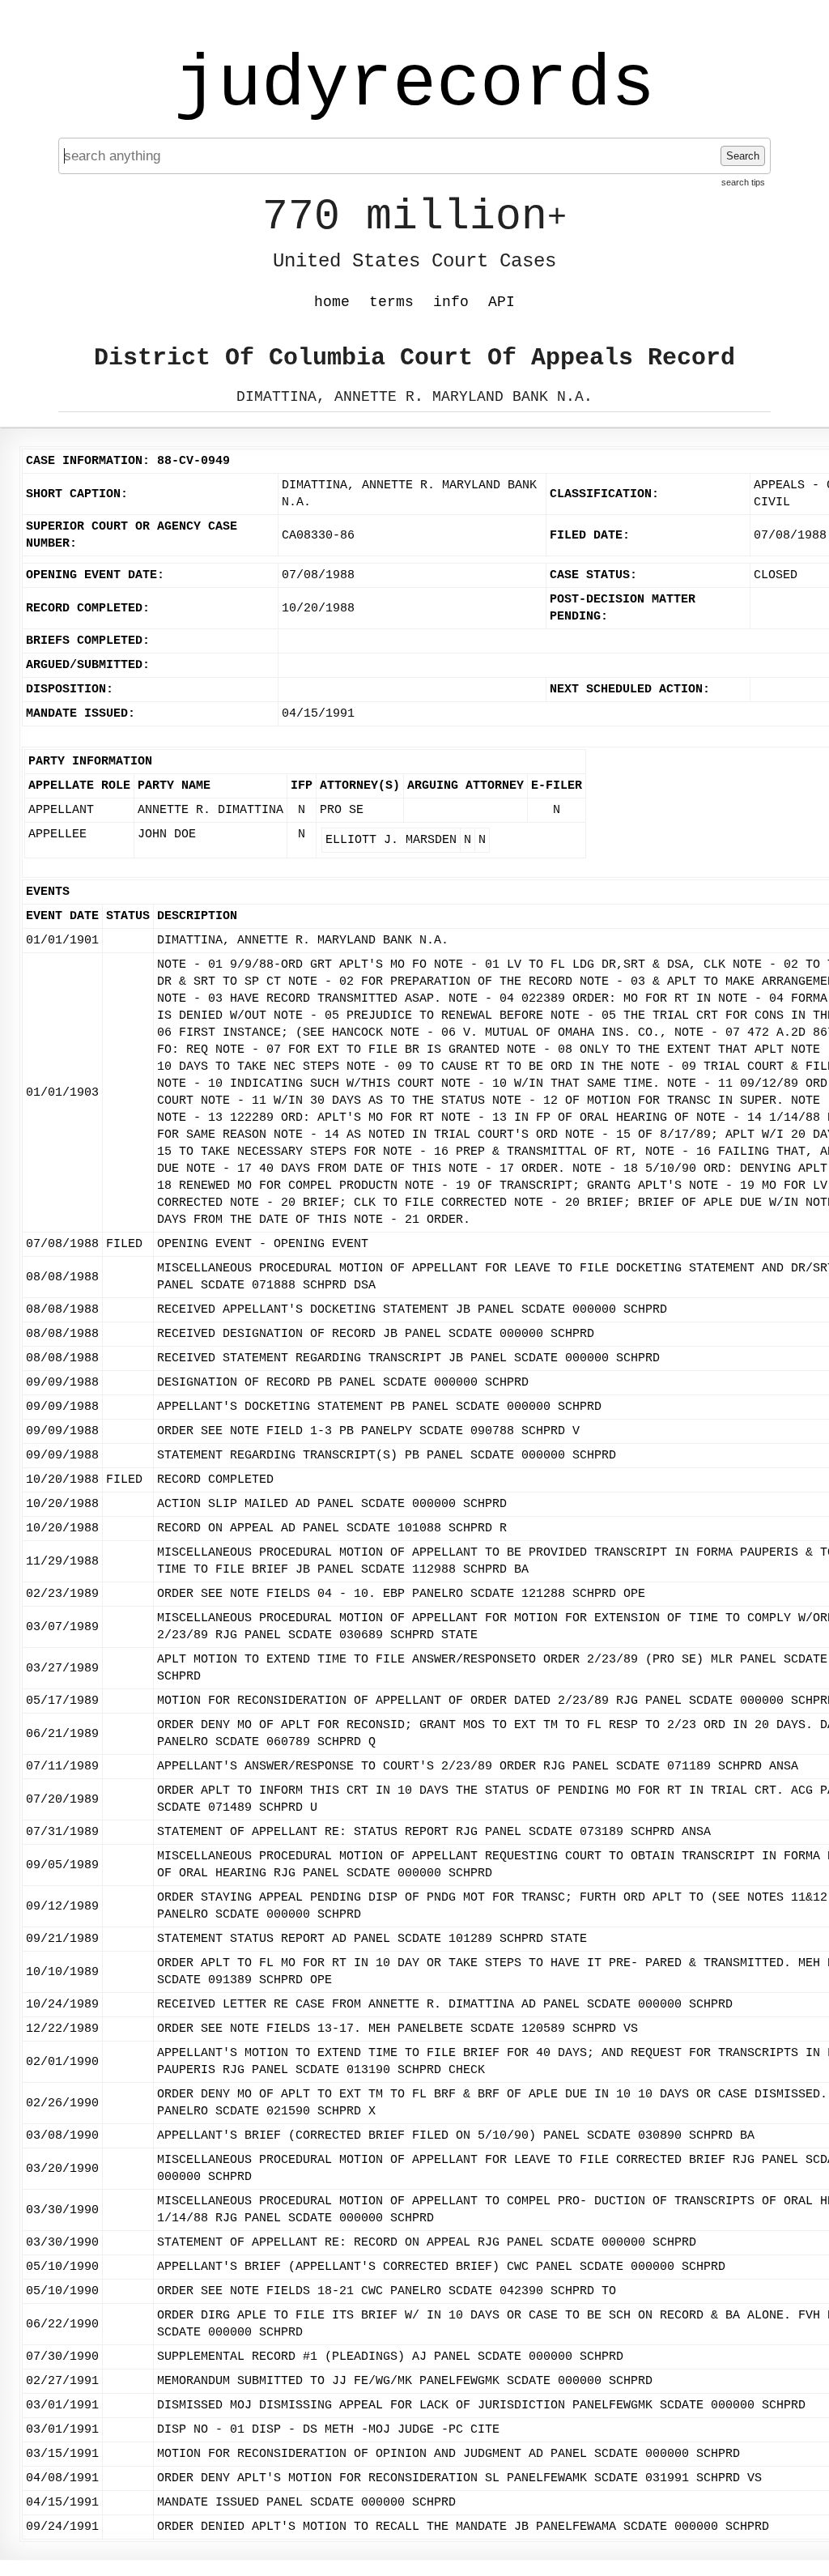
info (451, 302)
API (502, 302)
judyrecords (414, 85)
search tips (743, 182)
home (332, 302)
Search (743, 156)
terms (391, 302)
